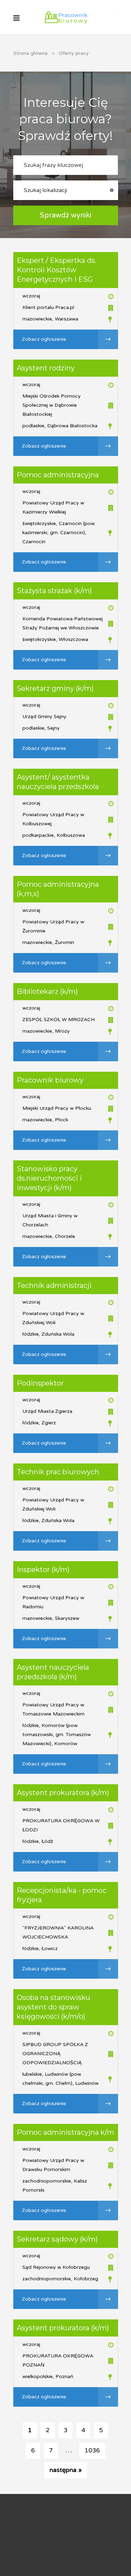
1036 (92, 2450)
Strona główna (30, 53)
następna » (66, 2470)
